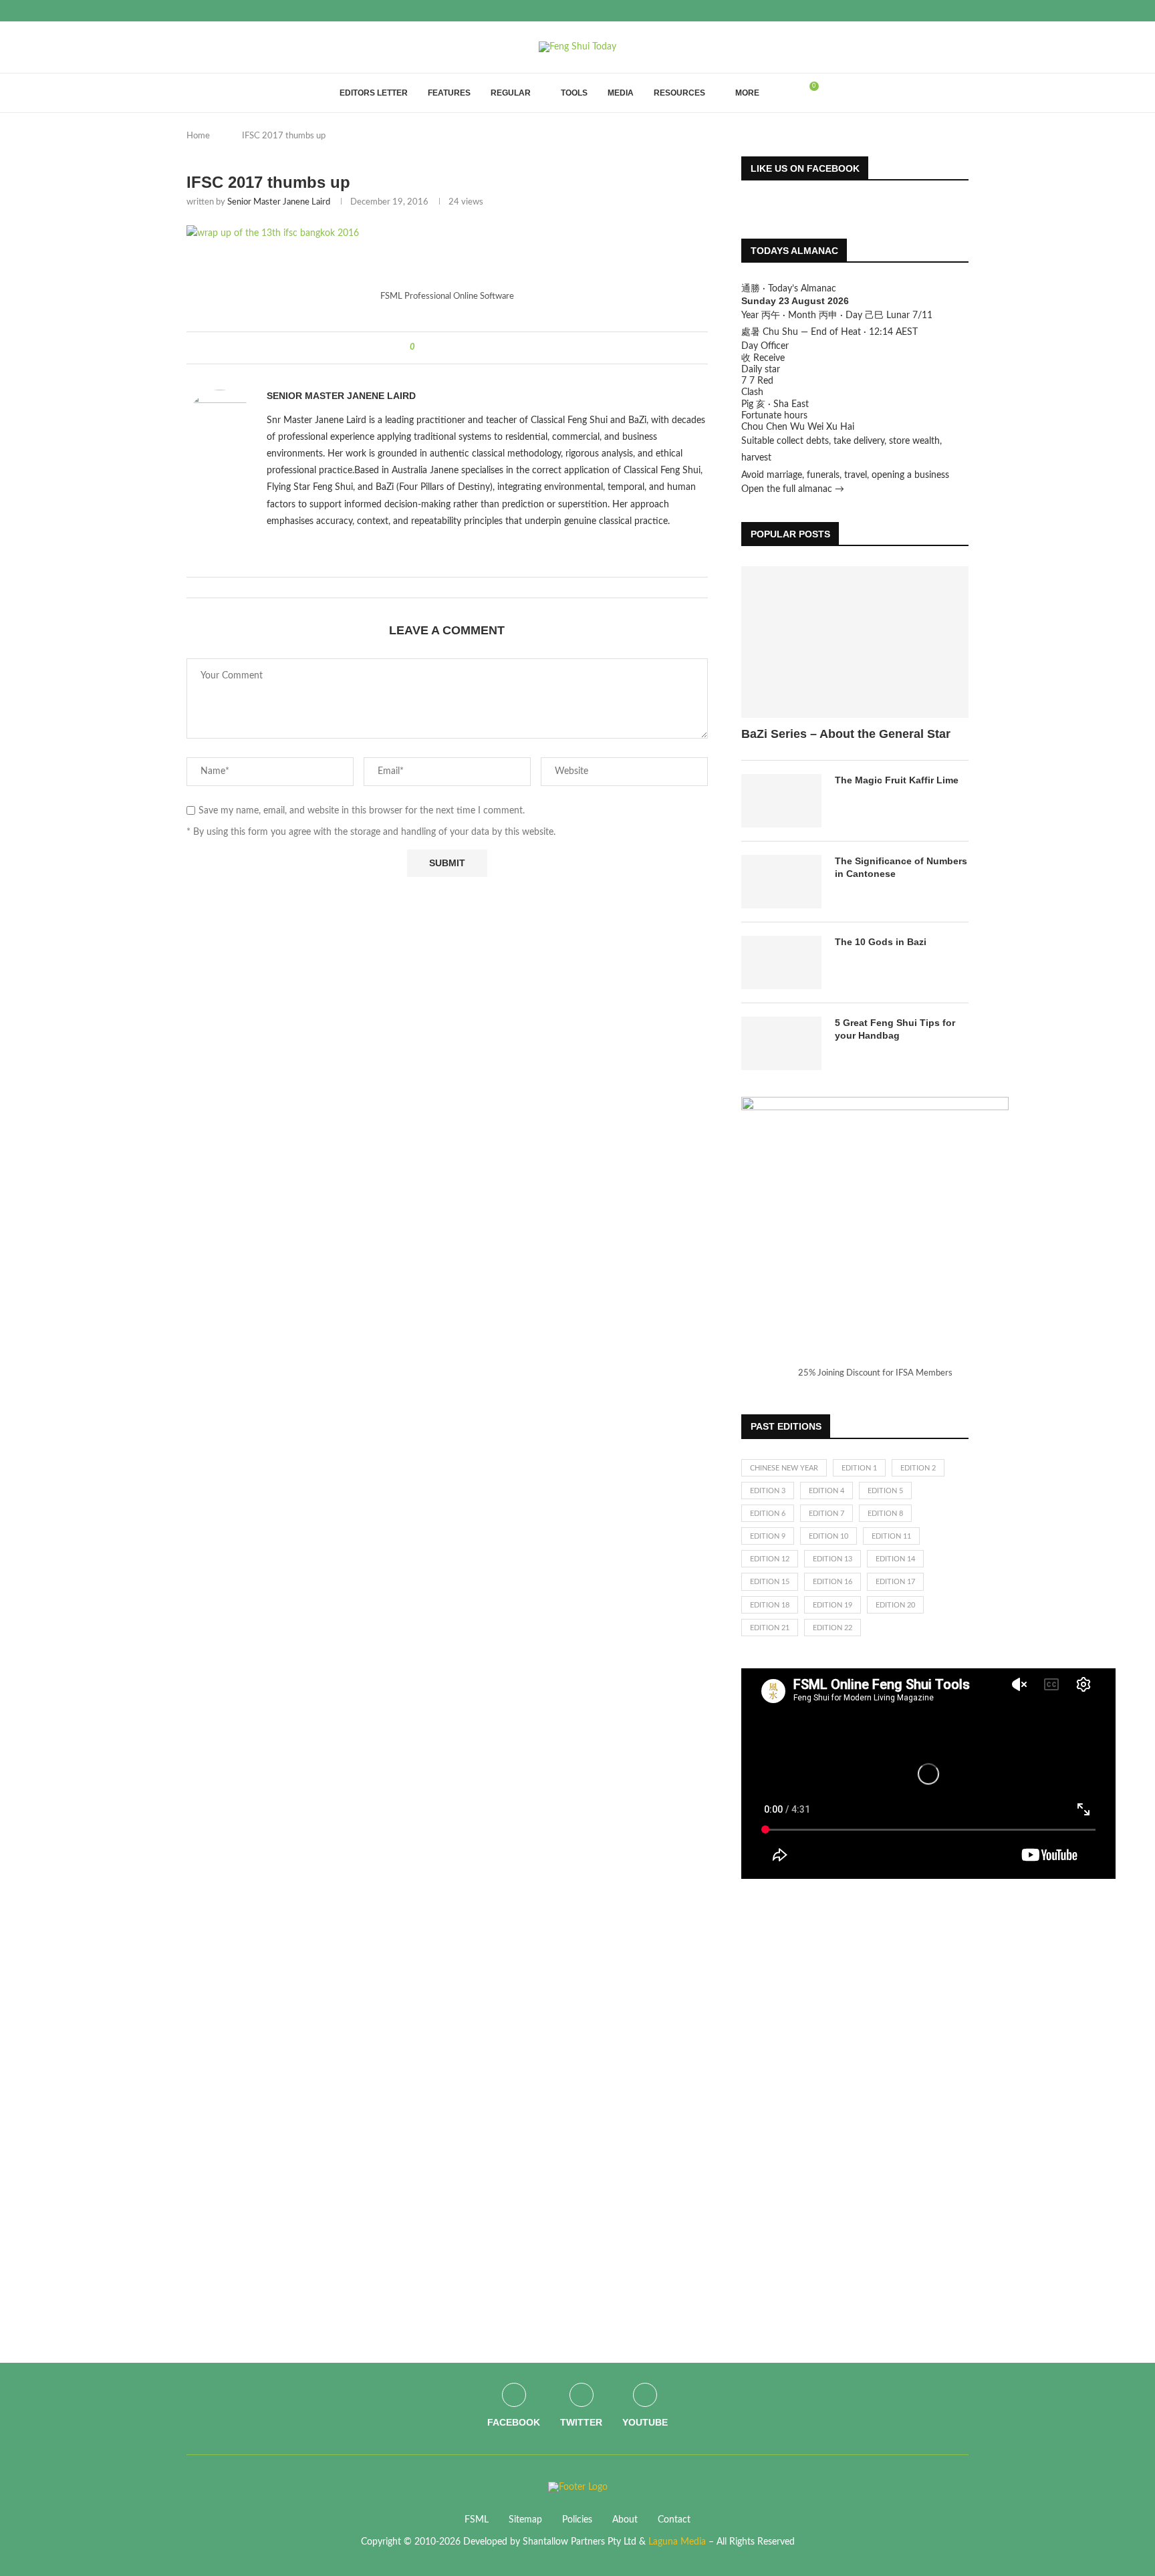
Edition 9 (768, 1536)
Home (198, 136)
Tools (574, 93)
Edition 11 (891, 1536)
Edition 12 (770, 1559)
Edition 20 (895, 1605)
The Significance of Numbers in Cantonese (901, 868)
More (747, 93)
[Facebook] (934, 11)
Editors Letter (374, 93)
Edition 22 (832, 1628)
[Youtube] (965, 11)
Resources (679, 93)
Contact (674, 2520)
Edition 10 (828, 1536)
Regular (511, 93)
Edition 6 (768, 1514)
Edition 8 (885, 1514)
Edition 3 (768, 1491)
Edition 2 (918, 1468)
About (625, 2520)
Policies (577, 2520)
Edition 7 (826, 1514)
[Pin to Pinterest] (462, 348)
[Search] (786, 93)
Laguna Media (677, 2542)
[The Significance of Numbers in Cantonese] (781, 882)
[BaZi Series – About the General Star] (855, 642)
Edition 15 (770, 1582)
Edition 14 (895, 1559)
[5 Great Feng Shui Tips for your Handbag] (781, 1043)
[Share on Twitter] (450, 348)
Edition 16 (832, 1582)
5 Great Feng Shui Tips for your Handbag (895, 1029)
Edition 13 (832, 1559)
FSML (477, 2520)
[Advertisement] (842, 2109)
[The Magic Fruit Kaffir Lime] (781, 801)
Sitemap (525, 2520)
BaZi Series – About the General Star (846, 734)
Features (449, 93)
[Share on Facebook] (437, 348)
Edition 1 (859, 1468)
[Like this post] (422, 348)
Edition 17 (895, 1582)
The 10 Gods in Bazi (881, 942)
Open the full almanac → (793, 489)
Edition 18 (770, 1605)
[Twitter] (950, 11)
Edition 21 (770, 1628)
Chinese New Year (784, 1468)
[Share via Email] (475, 348)
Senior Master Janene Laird (279, 202)
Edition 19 (832, 1605)
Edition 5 (885, 1491)
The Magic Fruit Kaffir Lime (897, 780)
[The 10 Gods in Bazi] (781, 962)
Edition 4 (826, 1491)
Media (621, 93)
